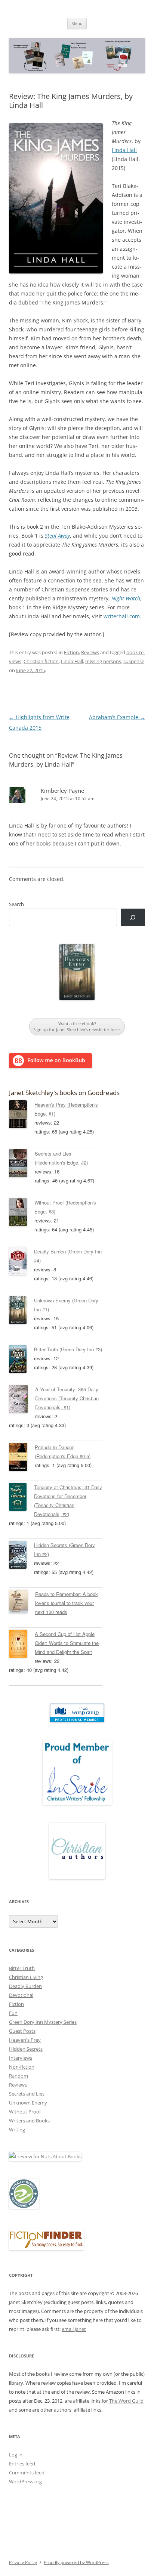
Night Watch (126, 598)
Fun (13, 2013)
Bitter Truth (22, 1968)
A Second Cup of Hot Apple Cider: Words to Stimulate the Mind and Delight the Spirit (67, 1643)
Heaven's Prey (25, 2040)
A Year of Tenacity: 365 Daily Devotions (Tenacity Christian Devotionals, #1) (67, 1398)
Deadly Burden (25, 1986)
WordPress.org (25, 2481)
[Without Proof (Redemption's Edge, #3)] (22, 1213)
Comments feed (27, 2473)
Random (19, 2076)
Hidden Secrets (26, 2049)
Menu (77, 23)
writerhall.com (122, 616)
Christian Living (26, 1977)
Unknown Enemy (28, 2103)
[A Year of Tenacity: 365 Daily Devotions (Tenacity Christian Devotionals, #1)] (22, 1400)
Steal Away (57, 536)
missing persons (103, 661)
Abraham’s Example (117, 717)
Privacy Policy (23, 2562)
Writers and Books (29, 2121)
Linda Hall (124, 150)
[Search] (133, 917)
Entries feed (22, 2464)
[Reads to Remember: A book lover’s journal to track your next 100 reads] (22, 1603)
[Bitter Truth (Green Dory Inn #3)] (21, 1360)
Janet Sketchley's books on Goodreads (64, 1093)
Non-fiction (22, 2067)
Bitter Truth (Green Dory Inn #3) (68, 1349)
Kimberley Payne (62, 791)
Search (16, 904)
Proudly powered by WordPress (76, 2562)
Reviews (90, 652)
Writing (17, 2130)
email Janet (74, 2329)
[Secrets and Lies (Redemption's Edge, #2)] (22, 1165)
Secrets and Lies (27, 2094)
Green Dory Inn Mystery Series (43, 2022)
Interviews (21, 2058)
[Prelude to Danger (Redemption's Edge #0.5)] (22, 1458)
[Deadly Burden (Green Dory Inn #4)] (21, 1262)
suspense (134, 661)
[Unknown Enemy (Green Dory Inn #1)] (21, 1311)
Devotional (21, 1995)
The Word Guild (126, 2401)
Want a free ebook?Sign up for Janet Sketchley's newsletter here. (77, 1026)
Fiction (71, 652)
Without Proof (25, 2112)
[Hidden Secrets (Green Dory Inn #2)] (21, 1556)
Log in (16, 2455)
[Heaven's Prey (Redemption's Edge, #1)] (22, 1116)
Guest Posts (22, 2031)
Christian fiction (41, 661)
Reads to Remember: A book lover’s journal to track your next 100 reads (67, 1603)
